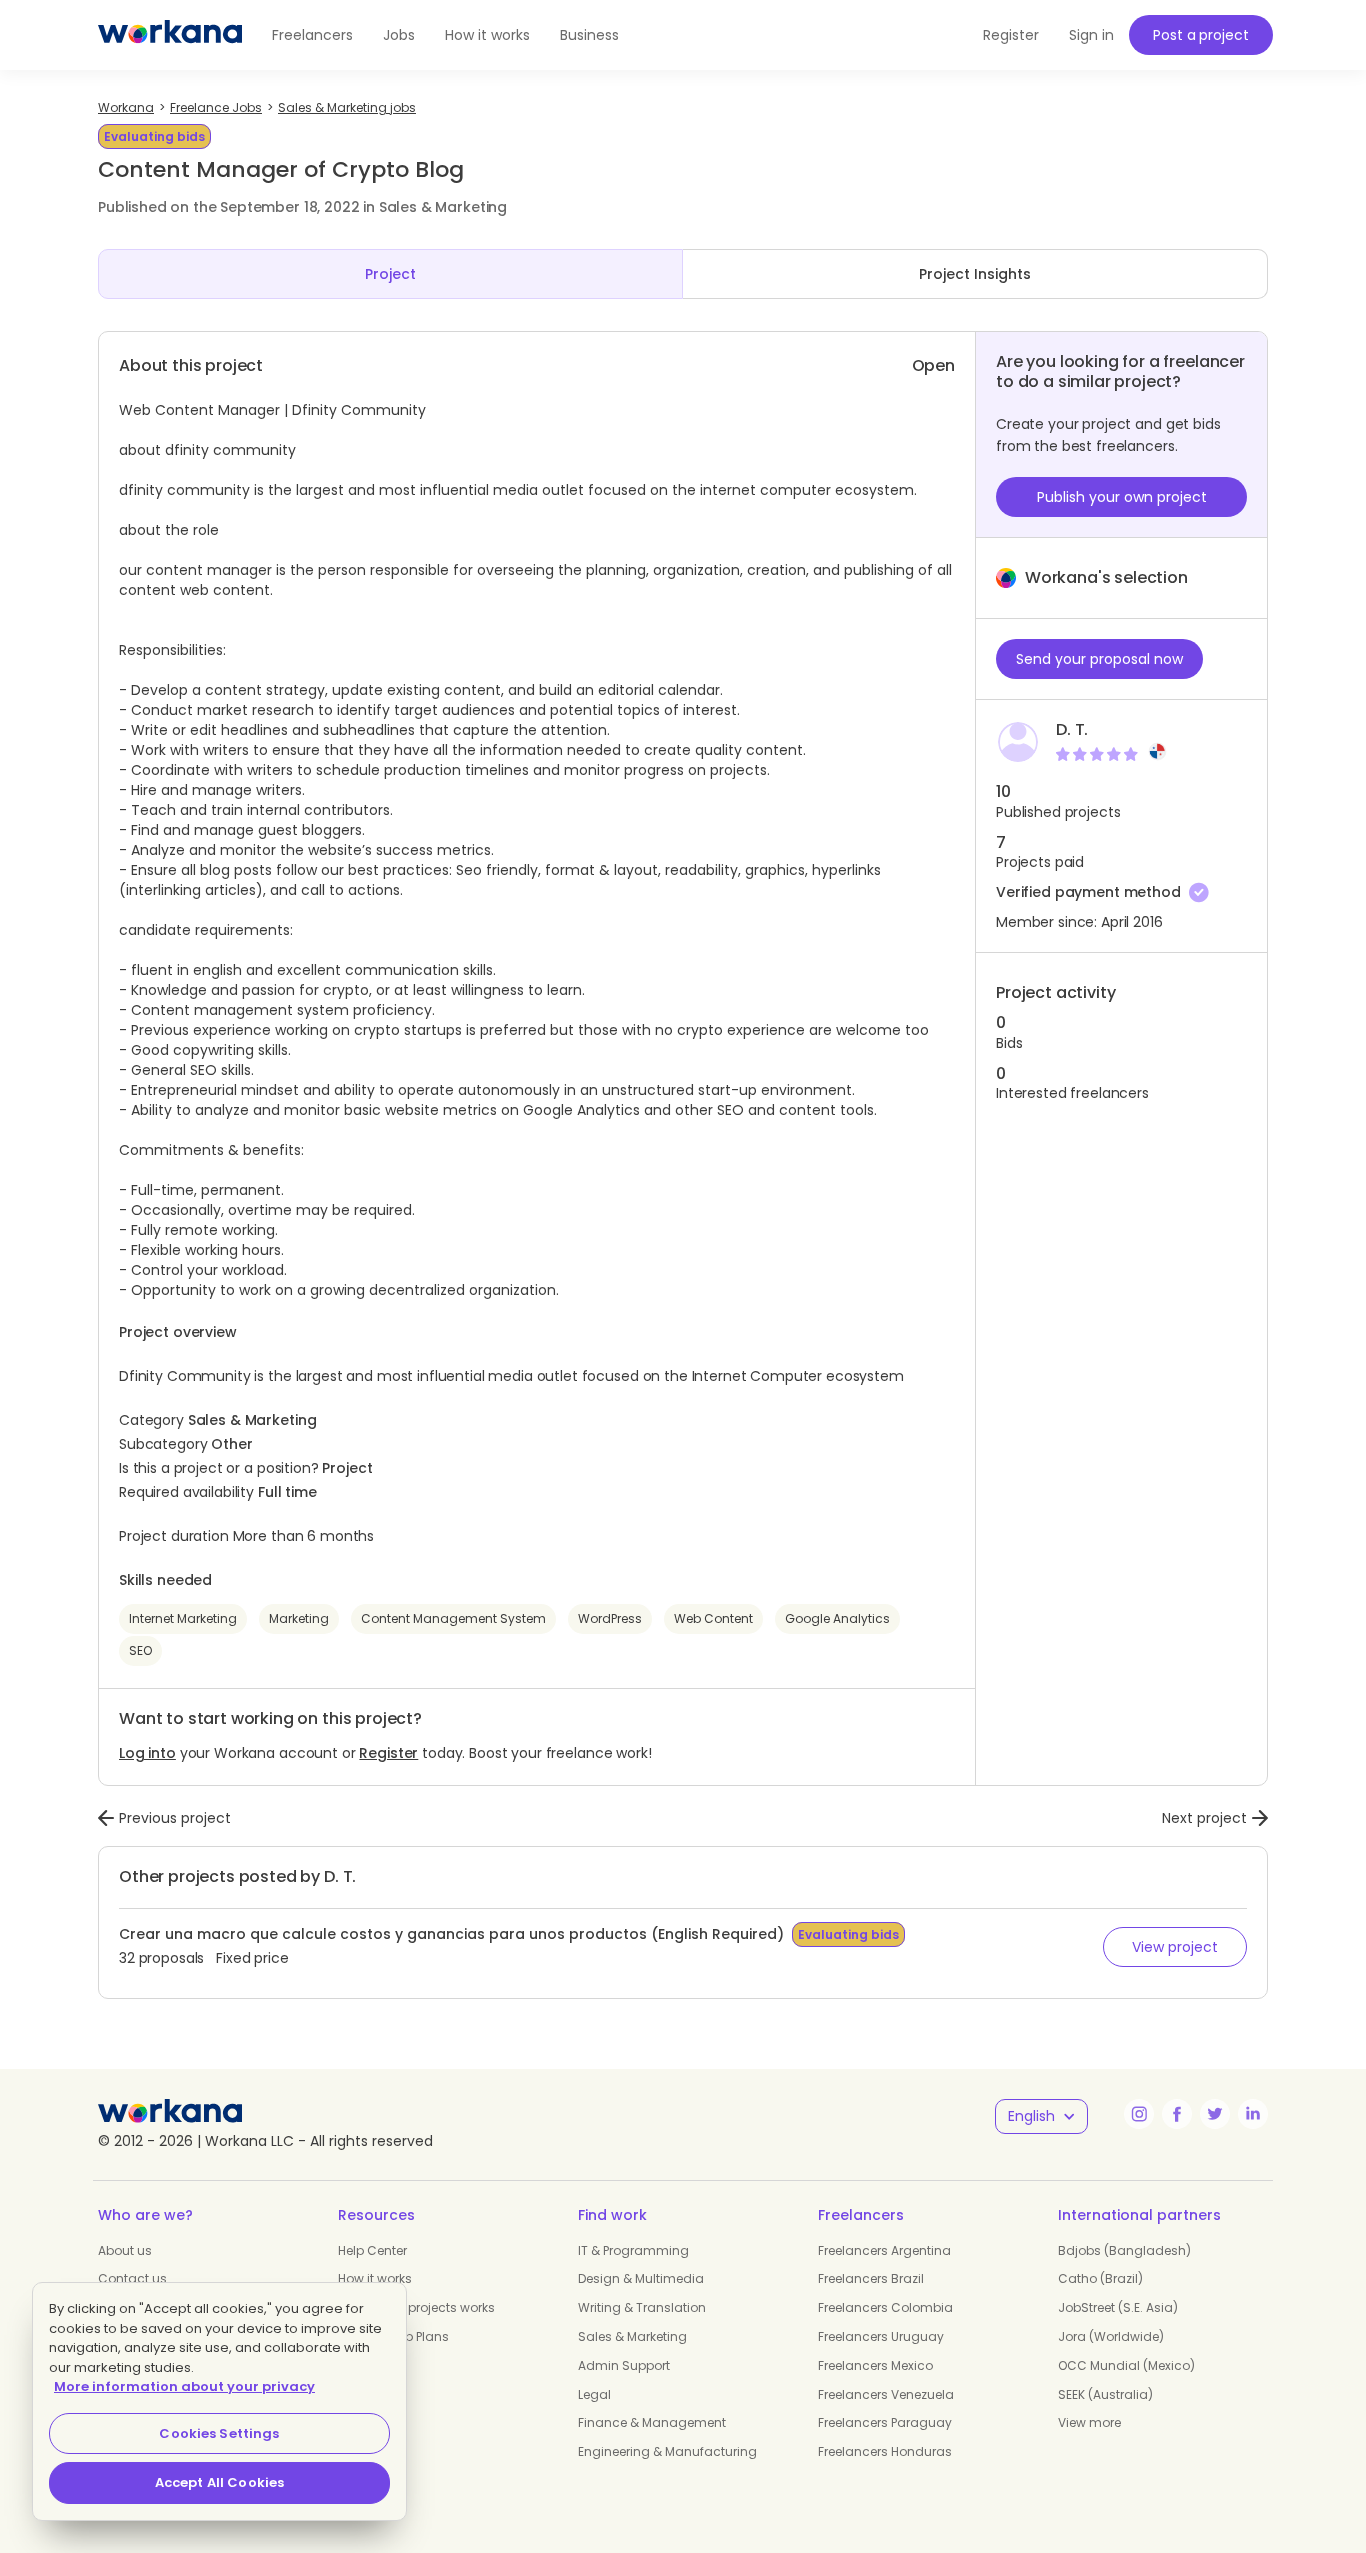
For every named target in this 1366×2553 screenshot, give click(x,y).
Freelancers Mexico (875, 2365)
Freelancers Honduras (885, 2451)
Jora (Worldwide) (1111, 2336)
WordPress (610, 1618)
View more (1089, 2422)
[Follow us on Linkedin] (1253, 2114)
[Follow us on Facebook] (1177, 2114)
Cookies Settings (219, 2433)
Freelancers (312, 35)
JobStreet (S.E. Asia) (1118, 2307)
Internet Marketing (183, 1618)
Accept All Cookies (219, 2482)
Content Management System (453, 1618)
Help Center (372, 2250)
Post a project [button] (1200, 35)
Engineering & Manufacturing (667, 2451)
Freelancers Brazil (871, 2278)
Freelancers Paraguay (885, 2422)
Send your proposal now (1099, 659)
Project (390, 274)
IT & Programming (633, 2250)
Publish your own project (1122, 497)
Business (589, 35)
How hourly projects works (416, 2307)
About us (125, 2250)
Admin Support (624, 2365)
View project (1175, 1947)
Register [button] (1011, 35)
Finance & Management (652, 2422)
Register (388, 1753)
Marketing (299, 1618)
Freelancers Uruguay (881, 2336)
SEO (140, 1650)
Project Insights (975, 274)
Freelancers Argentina (884, 2250)
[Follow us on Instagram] (1139, 2114)
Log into (147, 1753)
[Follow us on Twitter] (1215, 2114)
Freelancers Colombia (885, 2307)
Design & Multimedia (641, 2278)
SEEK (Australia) (1105, 2394)
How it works (487, 35)
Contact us (132, 2278)
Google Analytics (837, 1618)
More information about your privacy (184, 2386)
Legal (594, 2394)
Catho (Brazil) (1100, 2278)
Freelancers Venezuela (886, 2394)
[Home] (170, 35)
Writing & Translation (642, 2307)
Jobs (399, 35)
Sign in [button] (1091, 35)
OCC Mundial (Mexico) (1126, 2365)
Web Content (713, 1618)
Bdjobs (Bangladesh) (1124, 2250)
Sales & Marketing (632, 2336)
